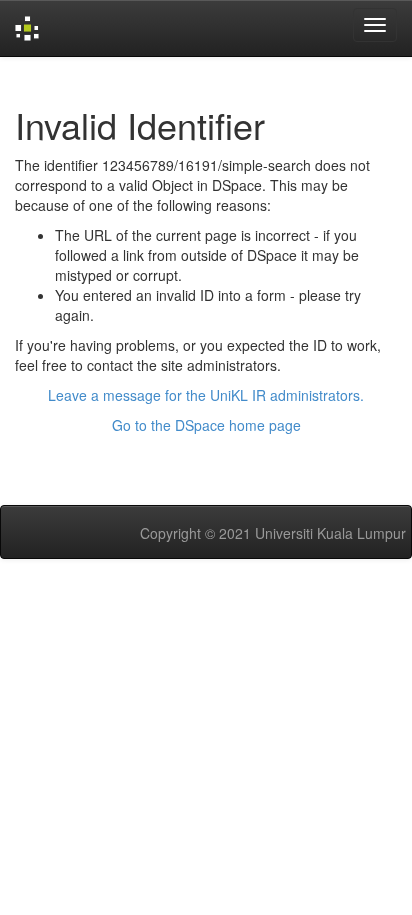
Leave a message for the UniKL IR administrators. (206, 395)
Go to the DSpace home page (206, 425)
